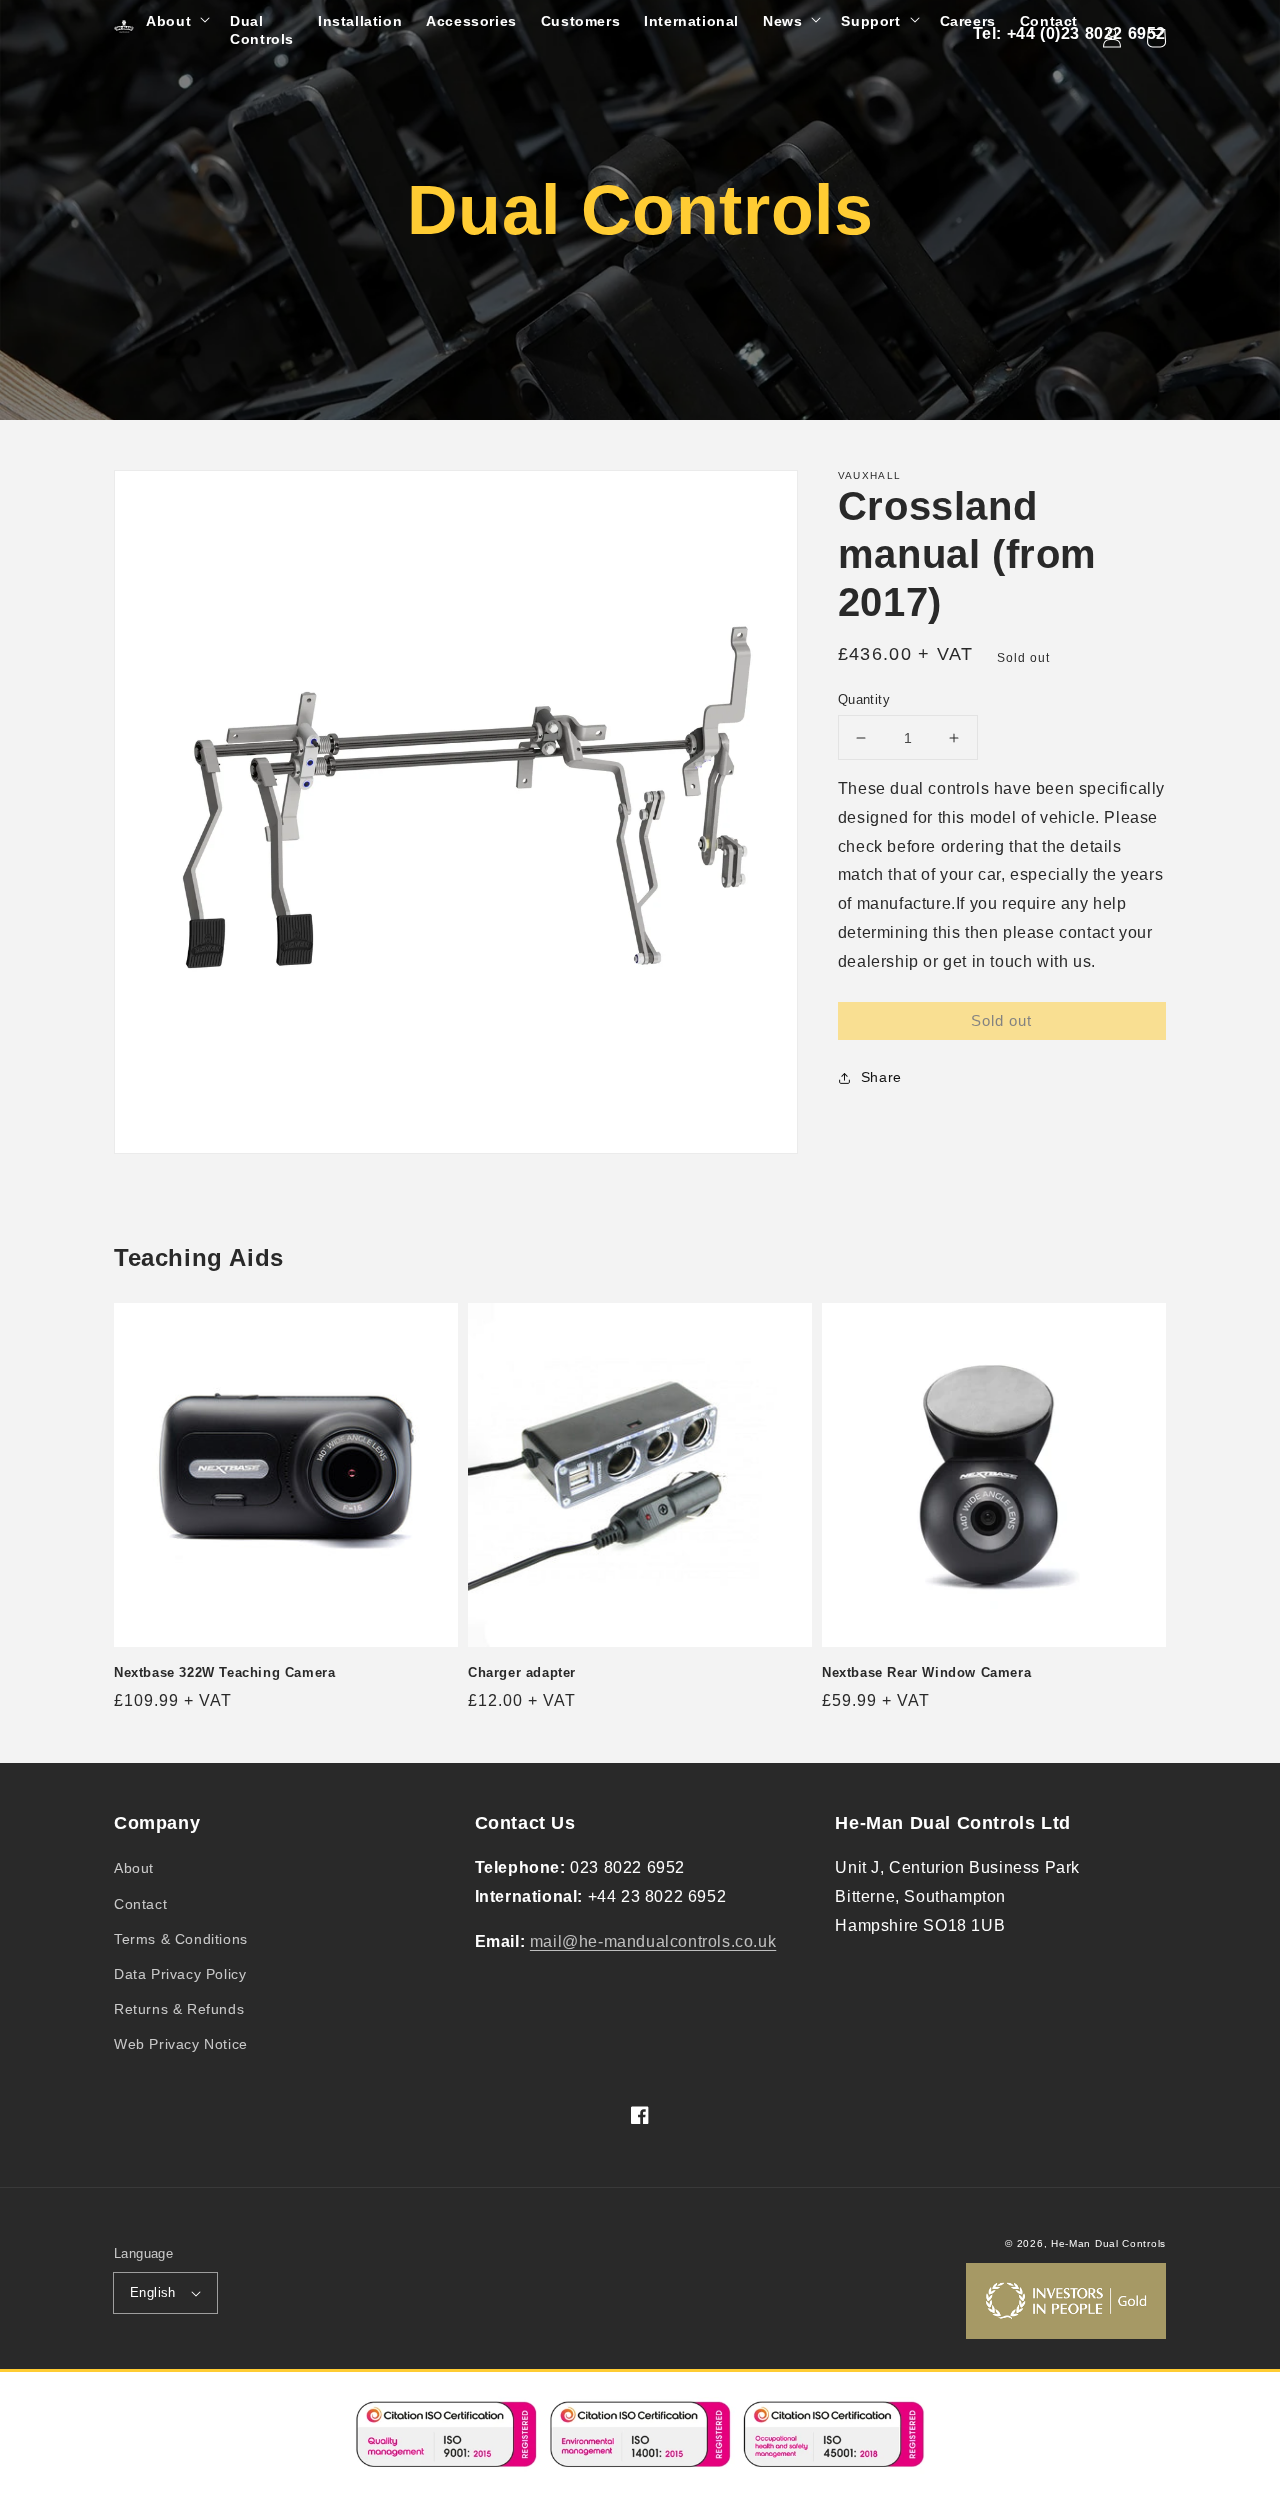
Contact (140, 1904)
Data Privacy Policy (180, 1974)
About (134, 1868)
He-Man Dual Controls (1108, 2243)
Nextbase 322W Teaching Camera (224, 1672)
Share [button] (881, 1077)
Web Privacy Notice (181, 2044)
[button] (176, 21)
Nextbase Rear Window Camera (926, 1672)
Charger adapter (522, 1672)
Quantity (864, 699)
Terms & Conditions (181, 1939)
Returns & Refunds (179, 2009)
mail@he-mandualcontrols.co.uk (653, 1941)
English (153, 2292)
